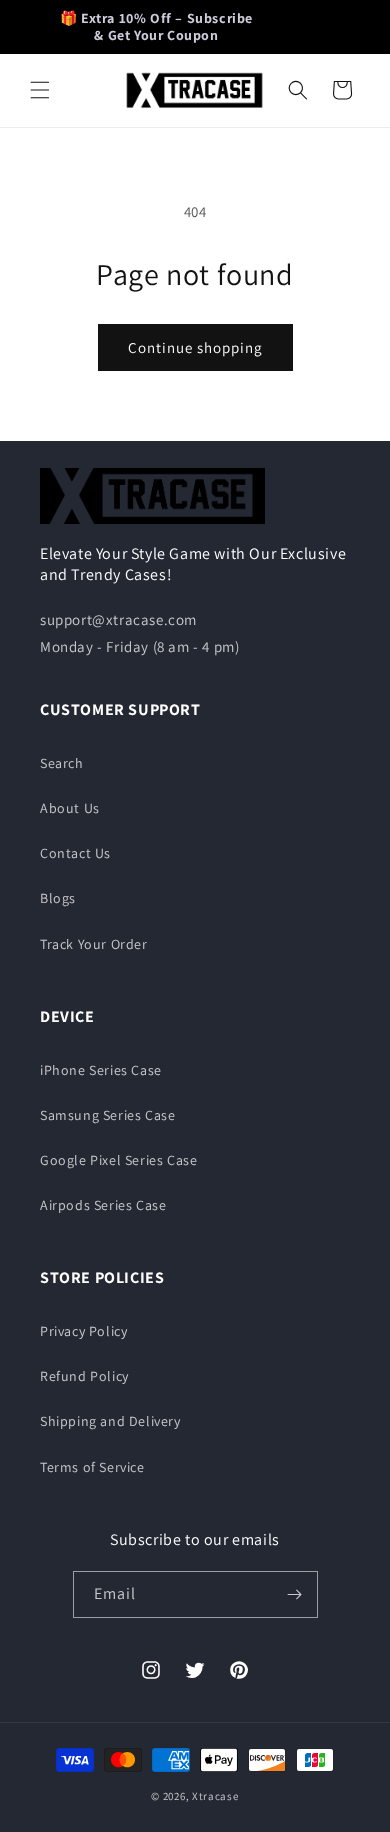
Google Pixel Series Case (118, 1160)
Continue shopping (195, 347)
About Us (70, 808)
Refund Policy (84, 1376)
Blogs (58, 898)
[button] (40, 90)
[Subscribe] (295, 1594)
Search (62, 763)
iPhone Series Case (101, 1070)
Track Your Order (94, 944)
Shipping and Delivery (110, 1421)
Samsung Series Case (107, 1115)
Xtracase (215, 1796)
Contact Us (75, 853)
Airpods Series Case (103, 1205)
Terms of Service (92, 1467)
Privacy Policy (83, 1331)
